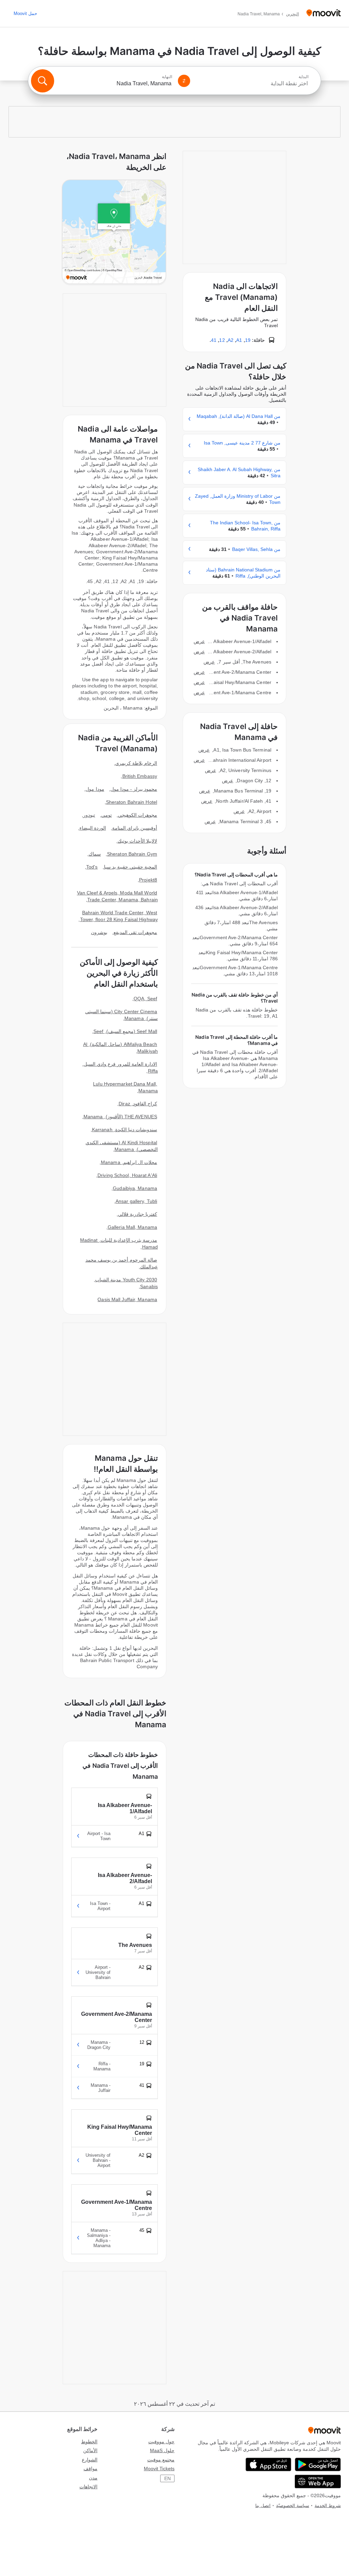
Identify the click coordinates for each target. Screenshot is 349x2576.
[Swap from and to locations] (184, 81)
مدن (93, 2478)
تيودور (89, 815)
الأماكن (90, 2450)
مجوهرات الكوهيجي (138, 815)
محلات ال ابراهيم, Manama (129, 1162)
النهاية (167, 77)
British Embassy (140, 776)
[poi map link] (114, 232)
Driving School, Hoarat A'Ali (127, 1175)
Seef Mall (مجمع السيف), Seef (125, 1031)
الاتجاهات (88, 2487)
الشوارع (90, 2460)
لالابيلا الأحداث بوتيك (137, 841)
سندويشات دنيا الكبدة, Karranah (125, 1130)
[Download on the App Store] (268, 2464)
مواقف (90, 2469)
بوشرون (99, 932)
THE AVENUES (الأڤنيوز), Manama (120, 1117)
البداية (304, 77)
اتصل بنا (263, 2506)
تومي (107, 815)
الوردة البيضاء (93, 828)
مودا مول (95, 789)
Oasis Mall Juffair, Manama (127, 1299)
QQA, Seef (145, 999)
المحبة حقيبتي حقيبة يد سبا (131, 867)
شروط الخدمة (328, 2506)
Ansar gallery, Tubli (136, 1201)
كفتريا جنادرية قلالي (138, 1214)
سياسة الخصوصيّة (293, 2506)
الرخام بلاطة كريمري (136, 763)
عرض (199, 641)
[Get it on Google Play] (318, 2464)
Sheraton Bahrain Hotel (132, 802)
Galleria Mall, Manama (132, 1227)
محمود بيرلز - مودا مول (134, 789)
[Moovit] (324, 13)
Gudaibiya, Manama (135, 1188)
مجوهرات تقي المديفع (135, 932)
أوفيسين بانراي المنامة (135, 828)
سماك (95, 854)
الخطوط (89, 2442)
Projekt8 (148, 880)
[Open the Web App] (318, 2482)
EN (168, 2478)
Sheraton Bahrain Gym (132, 854)
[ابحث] (43, 81)
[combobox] (252, 84)
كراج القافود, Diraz (138, 1104)
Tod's (92, 867)
